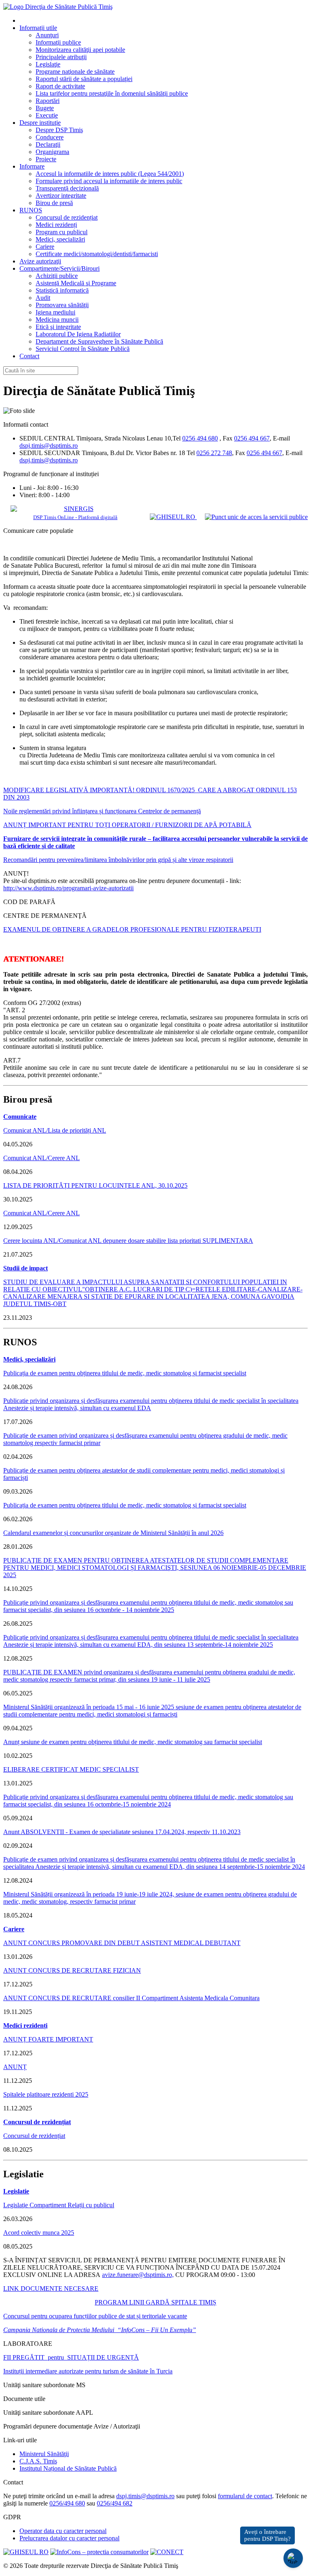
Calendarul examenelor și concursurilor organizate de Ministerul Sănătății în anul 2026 (113, 1533)
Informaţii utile (38, 28)
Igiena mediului (55, 312)
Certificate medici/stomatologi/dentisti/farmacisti (97, 254)
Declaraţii (48, 144)
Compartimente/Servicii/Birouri (60, 268)
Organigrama (52, 152)
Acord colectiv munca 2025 (39, 2233)
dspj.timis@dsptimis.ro (49, 446)
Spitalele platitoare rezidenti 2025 (46, 2094)
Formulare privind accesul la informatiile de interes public (109, 181)
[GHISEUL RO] (173, 517)
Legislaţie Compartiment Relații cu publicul (59, 2205)
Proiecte (46, 159)
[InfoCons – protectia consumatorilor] (99, 2552)
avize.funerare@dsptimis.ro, (138, 2275)
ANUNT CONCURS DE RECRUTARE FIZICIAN (72, 1970)
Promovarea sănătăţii (62, 305)
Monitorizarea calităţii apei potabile (80, 50)
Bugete (45, 108)
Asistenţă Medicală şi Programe (76, 283)
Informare (32, 166)
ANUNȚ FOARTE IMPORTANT (48, 2039)
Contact (29, 356)
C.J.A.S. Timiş (38, 2461)
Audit (43, 298)
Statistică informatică (62, 290)
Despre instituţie (40, 123)
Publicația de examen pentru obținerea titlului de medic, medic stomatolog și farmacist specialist (125, 1373)
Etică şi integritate (58, 327)
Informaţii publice (58, 42)
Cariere (45, 247)
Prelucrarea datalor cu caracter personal (69, 2538)
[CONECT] (167, 2552)
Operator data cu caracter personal (63, 2531)
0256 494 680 (200, 438)
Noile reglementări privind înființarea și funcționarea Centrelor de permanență (102, 811)
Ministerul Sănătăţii (44, 2454)
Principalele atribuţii (61, 57)
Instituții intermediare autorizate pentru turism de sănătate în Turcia (88, 2371)
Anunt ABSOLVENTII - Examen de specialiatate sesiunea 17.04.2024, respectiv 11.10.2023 (122, 1832)
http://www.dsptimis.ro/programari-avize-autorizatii (68, 888)
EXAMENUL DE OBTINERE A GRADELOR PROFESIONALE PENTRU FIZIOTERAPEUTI (132, 929)
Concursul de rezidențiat (67, 217)
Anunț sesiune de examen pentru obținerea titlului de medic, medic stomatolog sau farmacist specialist (133, 1742)
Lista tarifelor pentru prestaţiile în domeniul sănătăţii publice (112, 93)
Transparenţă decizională (67, 188)
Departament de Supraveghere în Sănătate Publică (99, 341)
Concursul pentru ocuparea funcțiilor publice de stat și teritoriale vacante (95, 2316)
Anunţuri (47, 35)
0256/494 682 (115, 2503)
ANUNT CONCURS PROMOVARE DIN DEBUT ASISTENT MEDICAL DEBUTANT (122, 1943)
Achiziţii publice (57, 276)
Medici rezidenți (56, 225)
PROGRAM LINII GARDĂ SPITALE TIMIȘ (155, 2302)
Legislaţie (48, 64)
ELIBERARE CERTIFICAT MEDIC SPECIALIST (71, 1769)
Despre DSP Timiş (59, 130)
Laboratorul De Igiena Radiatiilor (78, 334)
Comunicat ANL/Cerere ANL (42, 1158)
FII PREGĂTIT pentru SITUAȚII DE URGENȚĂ (71, 2357)
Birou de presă (54, 203)
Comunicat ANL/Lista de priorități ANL (55, 1130)
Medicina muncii (57, 320)
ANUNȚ (15, 2067)
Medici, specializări (60, 239)
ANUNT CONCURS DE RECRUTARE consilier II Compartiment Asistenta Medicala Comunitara (131, 1998)
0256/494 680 (67, 2503)
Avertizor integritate (61, 196)
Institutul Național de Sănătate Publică (68, 2468)
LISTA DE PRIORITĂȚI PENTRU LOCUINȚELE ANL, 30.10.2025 (95, 1185)
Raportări (48, 101)
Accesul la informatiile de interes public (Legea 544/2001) (110, 174)
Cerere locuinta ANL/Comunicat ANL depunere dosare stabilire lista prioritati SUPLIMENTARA (128, 1241)
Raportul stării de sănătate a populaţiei (84, 79)
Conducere (50, 137)
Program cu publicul (62, 232)
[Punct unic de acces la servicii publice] (256, 517)
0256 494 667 (252, 438)
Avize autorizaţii (40, 261)
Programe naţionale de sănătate (75, 72)
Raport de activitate (60, 86)
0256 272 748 (214, 453)
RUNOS (31, 210)
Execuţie (47, 115)
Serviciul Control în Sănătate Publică (83, 349)
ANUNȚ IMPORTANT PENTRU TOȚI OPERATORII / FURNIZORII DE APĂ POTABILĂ (127, 825)
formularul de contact (245, 2496)
